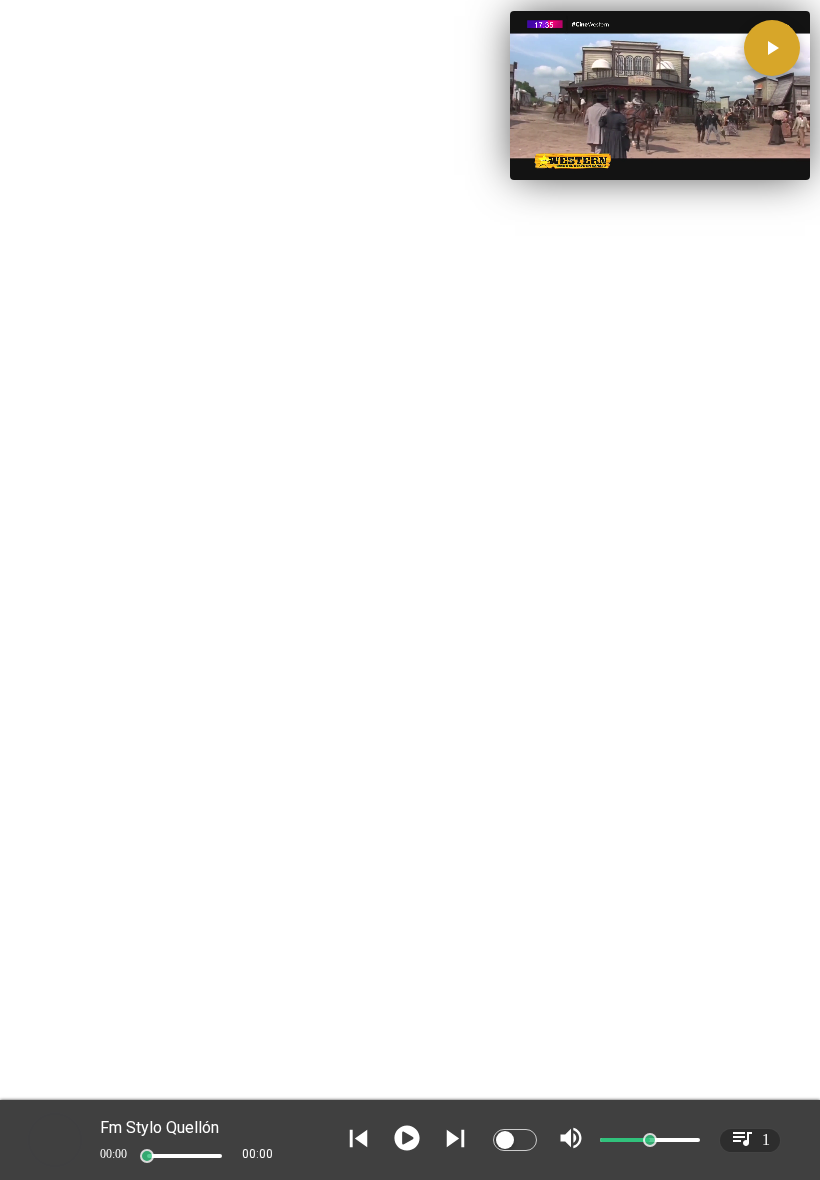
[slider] (147, 1156)
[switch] (515, 1140)
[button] (772, 48)
